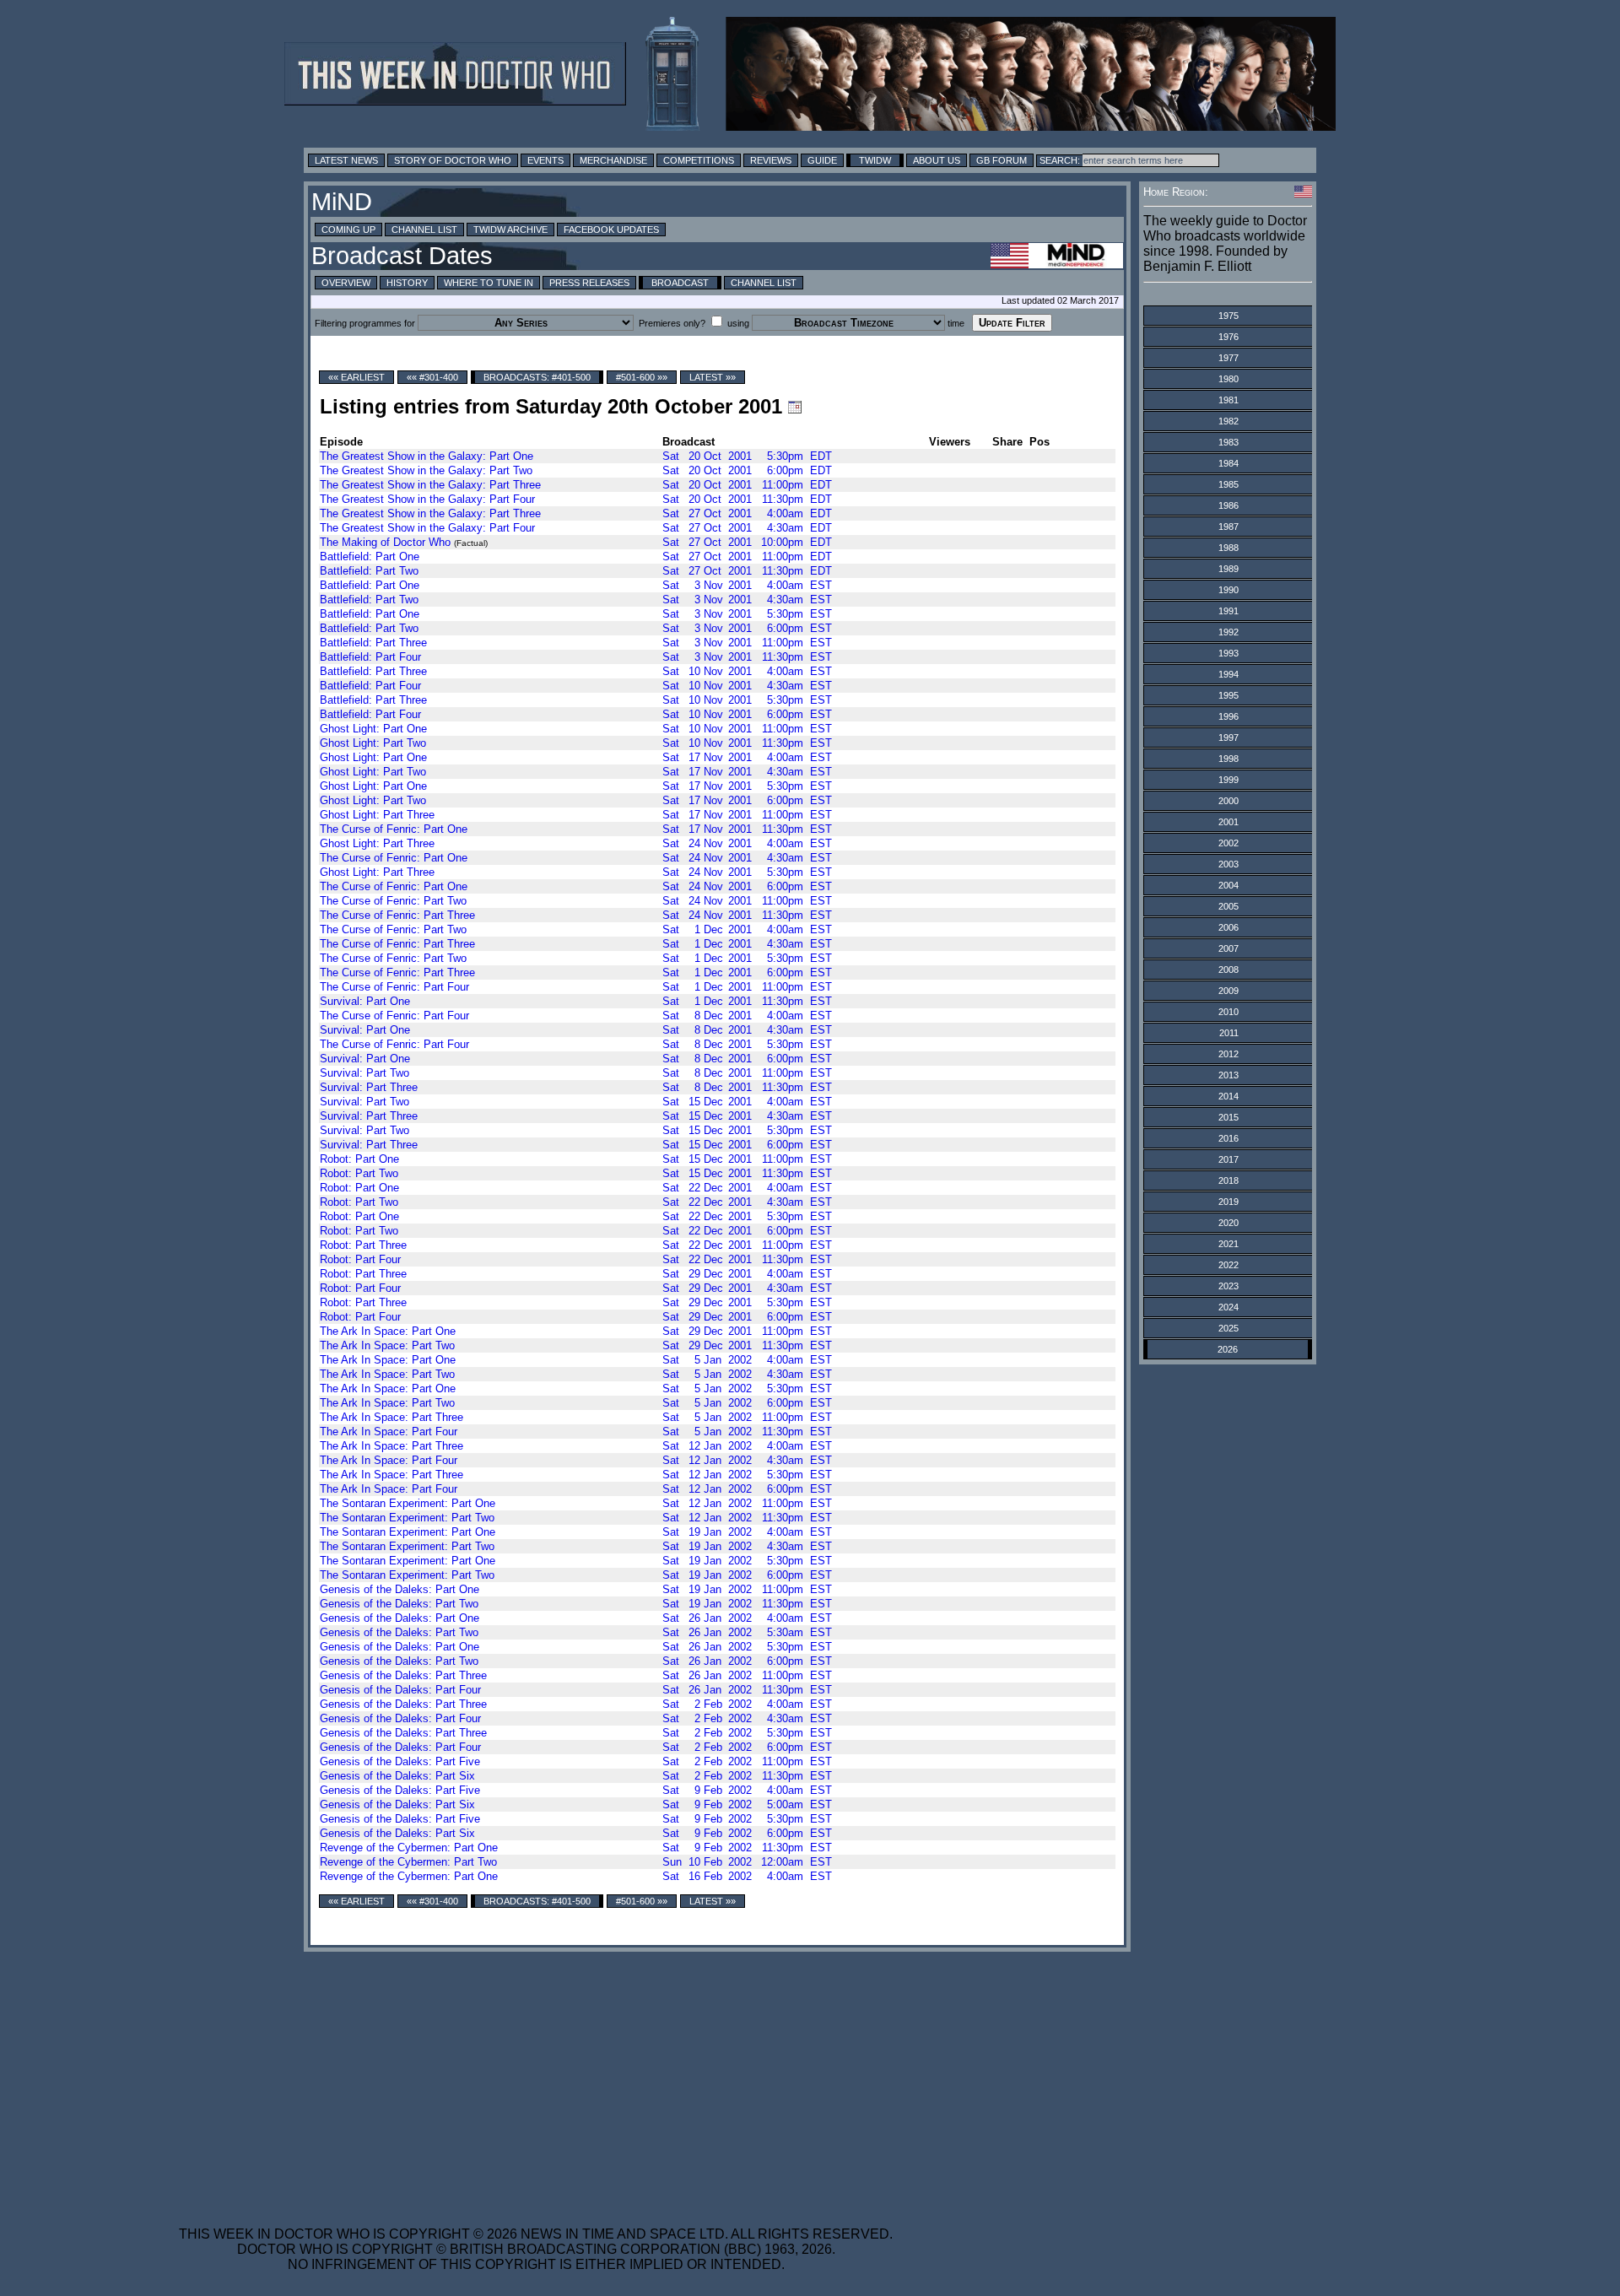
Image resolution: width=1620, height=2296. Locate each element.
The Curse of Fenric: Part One (394, 829)
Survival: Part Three (369, 1087)
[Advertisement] (536, 2078)
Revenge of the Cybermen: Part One (409, 1848)
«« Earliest (356, 377)
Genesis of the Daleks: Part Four (400, 1690)
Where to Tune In (489, 283)
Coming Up (348, 230)
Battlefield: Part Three (373, 643)
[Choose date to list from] (795, 407)
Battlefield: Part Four (370, 657)
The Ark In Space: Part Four (389, 1432)
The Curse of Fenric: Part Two (393, 901)
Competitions (699, 160)
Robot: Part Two (359, 1173)
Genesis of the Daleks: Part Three (403, 1675)
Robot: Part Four (360, 1259)
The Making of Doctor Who (385, 542)
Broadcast (680, 283)
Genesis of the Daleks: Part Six (397, 1776)
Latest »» (713, 377)
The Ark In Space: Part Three (391, 1417)
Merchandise (613, 160)
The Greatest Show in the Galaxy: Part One (427, 456)
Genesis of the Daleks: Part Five (400, 1761)
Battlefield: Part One (370, 556)
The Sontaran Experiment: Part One (408, 1503)
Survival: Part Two (364, 1073)
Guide (822, 160)
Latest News (346, 160)
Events (545, 160)
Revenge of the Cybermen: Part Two (408, 1862)
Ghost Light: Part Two (373, 743)
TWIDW (875, 160)
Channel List (424, 230)
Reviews (771, 160)
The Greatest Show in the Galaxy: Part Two (426, 470)
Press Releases (589, 283)
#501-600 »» (642, 377)
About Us (937, 160)
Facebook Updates (611, 230)
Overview (346, 283)
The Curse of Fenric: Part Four (394, 987)
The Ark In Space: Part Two (387, 1345)
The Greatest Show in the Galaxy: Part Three (430, 485)
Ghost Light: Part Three (377, 815)
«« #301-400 (432, 377)
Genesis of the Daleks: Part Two (399, 1604)
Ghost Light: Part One (373, 729)
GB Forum (1002, 160)
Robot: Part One (359, 1159)
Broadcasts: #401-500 (537, 377)
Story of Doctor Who (453, 160)
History (407, 283)
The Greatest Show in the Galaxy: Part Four (427, 499)
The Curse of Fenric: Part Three (397, 915)
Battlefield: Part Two (369, 571)
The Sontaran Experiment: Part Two (407, 1518)
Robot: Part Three (363, 1245)
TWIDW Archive (510, 230)
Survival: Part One (365, 1001)
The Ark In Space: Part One (388, 1331)
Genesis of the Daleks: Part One (400, 1589)
